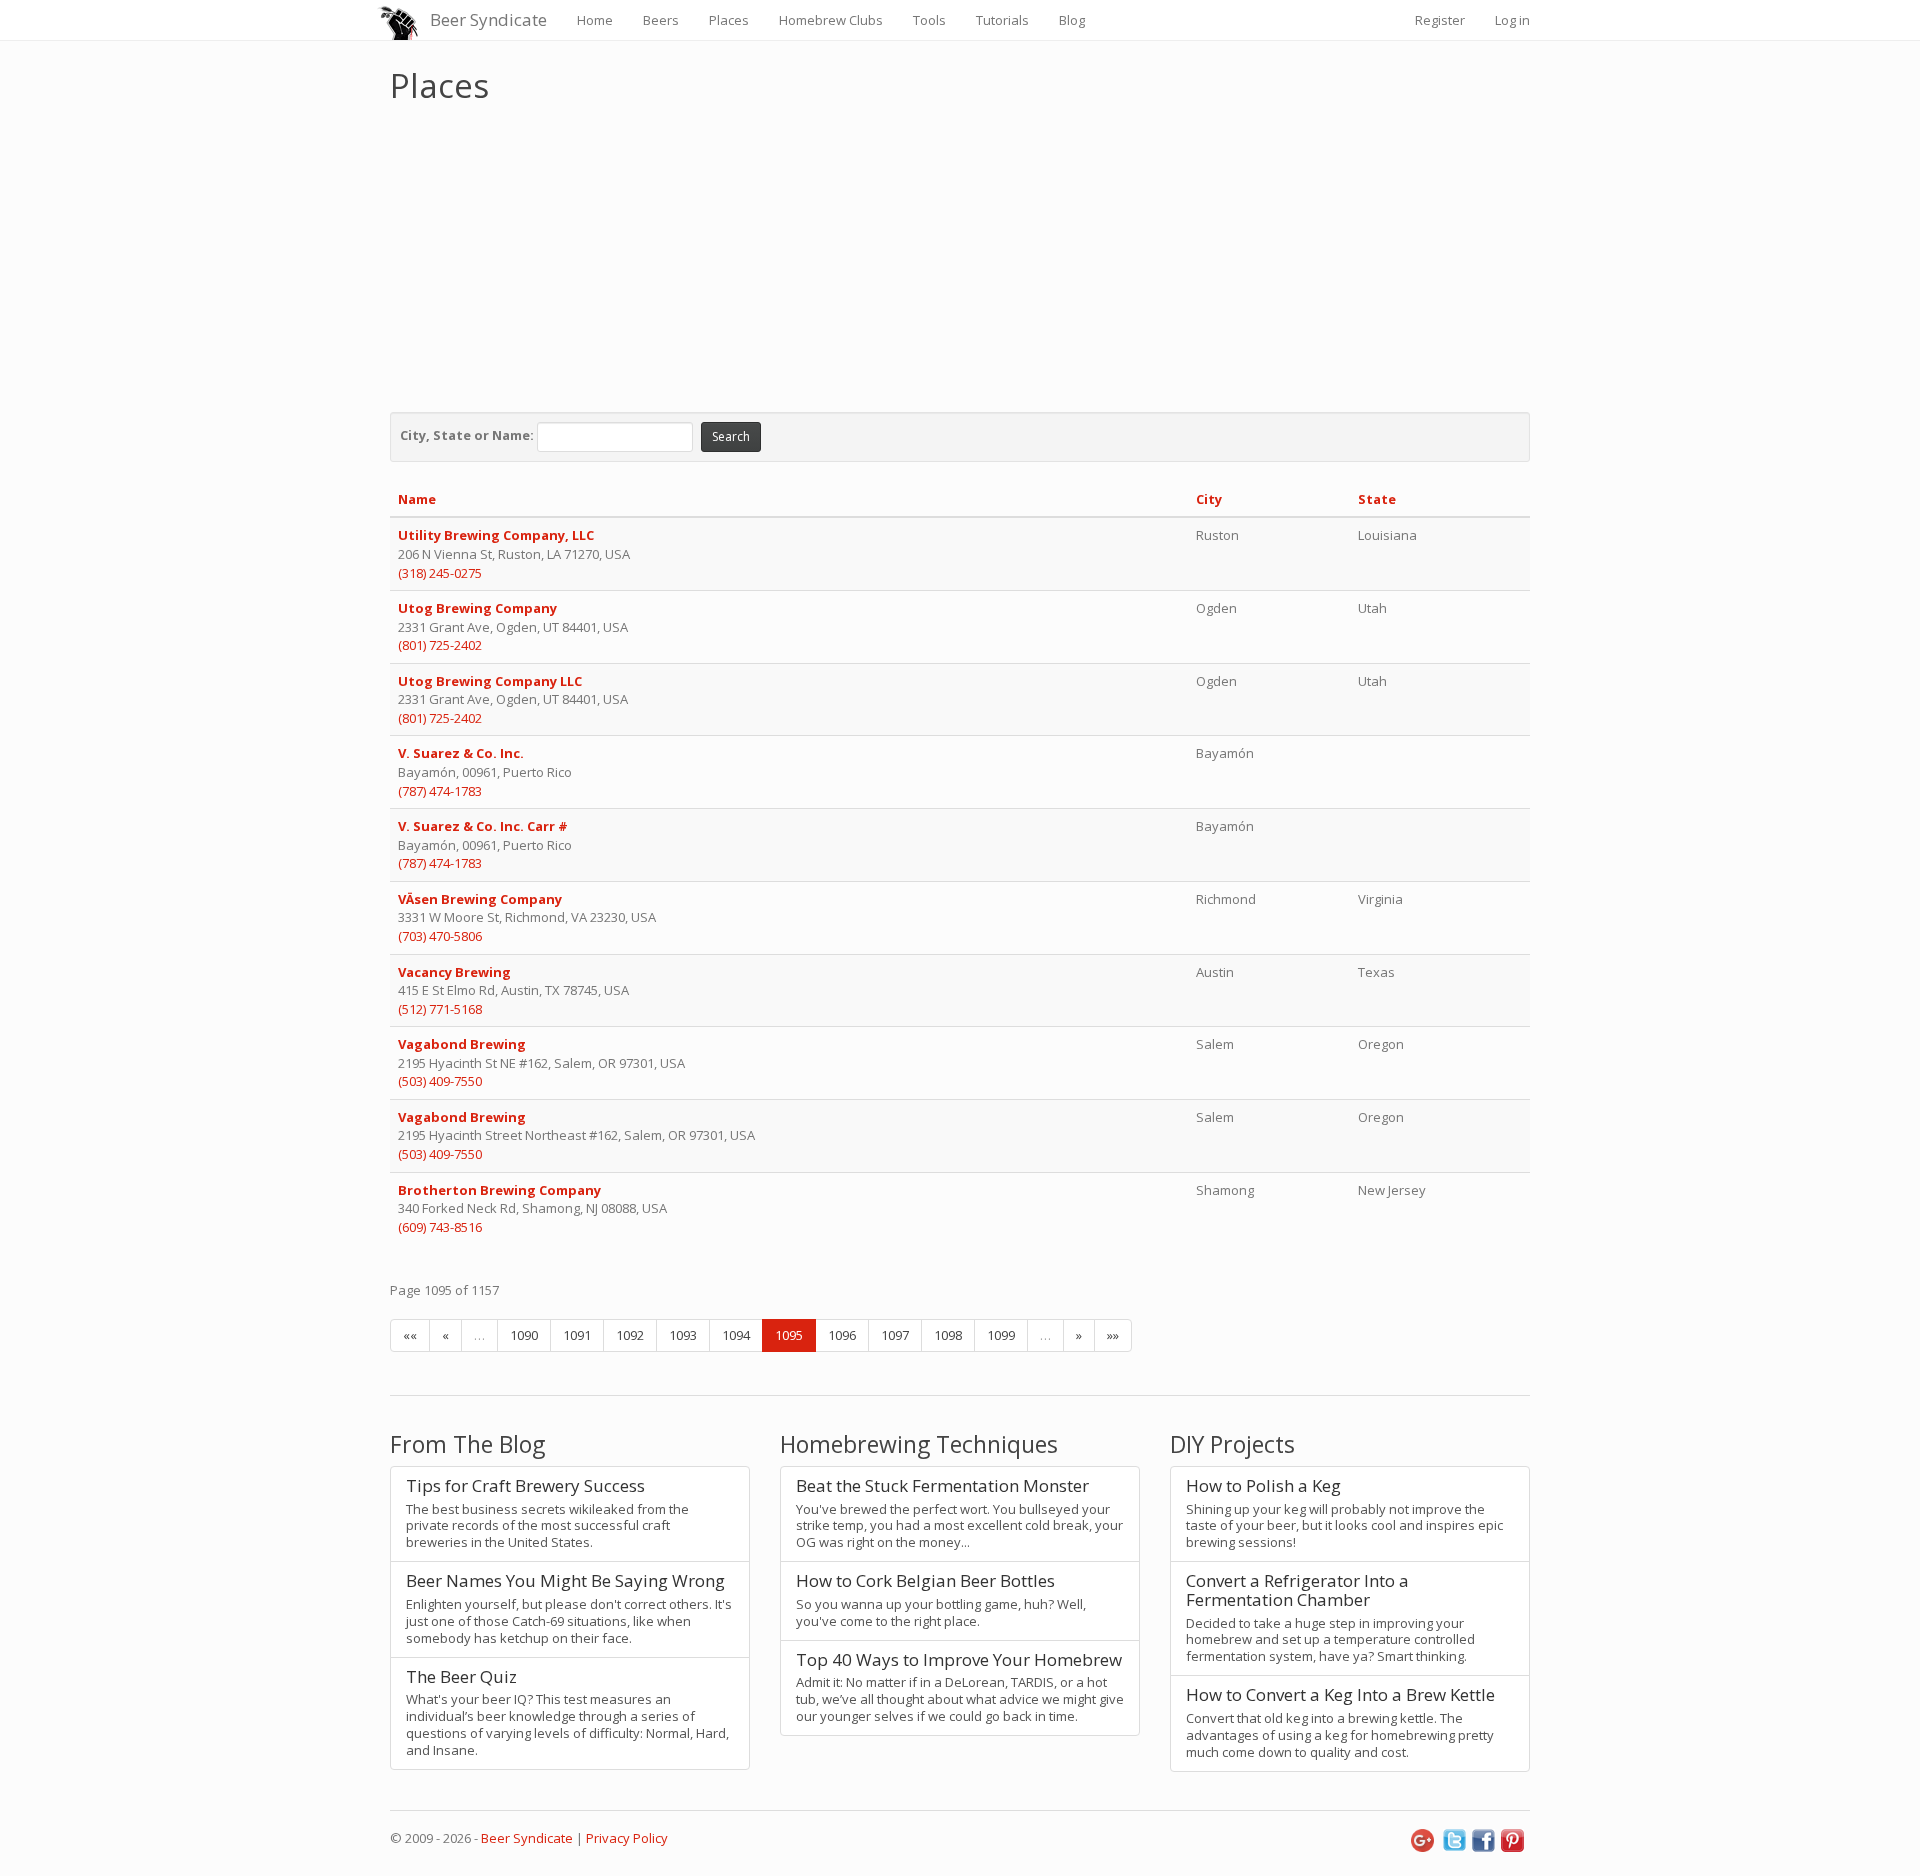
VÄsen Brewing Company (481, 899)
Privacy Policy (627, 1838)
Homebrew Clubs (831, 20)
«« (410, 1335)
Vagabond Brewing (463, 1044)
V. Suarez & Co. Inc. (461, 753)
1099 (1001, 1335)
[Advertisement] (960, 253)
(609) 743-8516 (440, 1227)
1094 (736, 1335)
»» (1113, 1335)
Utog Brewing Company (479, 608)
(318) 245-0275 (440, 573)
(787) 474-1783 (440, 791)
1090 (524, 1335)
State (1377, 499)
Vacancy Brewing (456, 972)
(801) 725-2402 (440, 645)
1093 (683, 1335)
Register (1440, 20)
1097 (895, 1335)
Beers (661, 20)
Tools (929, 20)
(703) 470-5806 (440, 936)
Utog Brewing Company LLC (490, 681)
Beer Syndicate (488, 19)
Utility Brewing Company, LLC (496, 535)
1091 (577, 1335)
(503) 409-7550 (440, 1081)
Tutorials (1002, 20)
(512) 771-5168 (440, 1009)
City (1209, 499)
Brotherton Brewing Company (499, 1190)
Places (729, 20)
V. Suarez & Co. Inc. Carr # (483, 826)
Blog (1072, 20)
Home (595, 20)
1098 (948, 1335)
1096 (842, 1335)
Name (417, 499)
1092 (630, 1335)
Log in (1512, 20)
